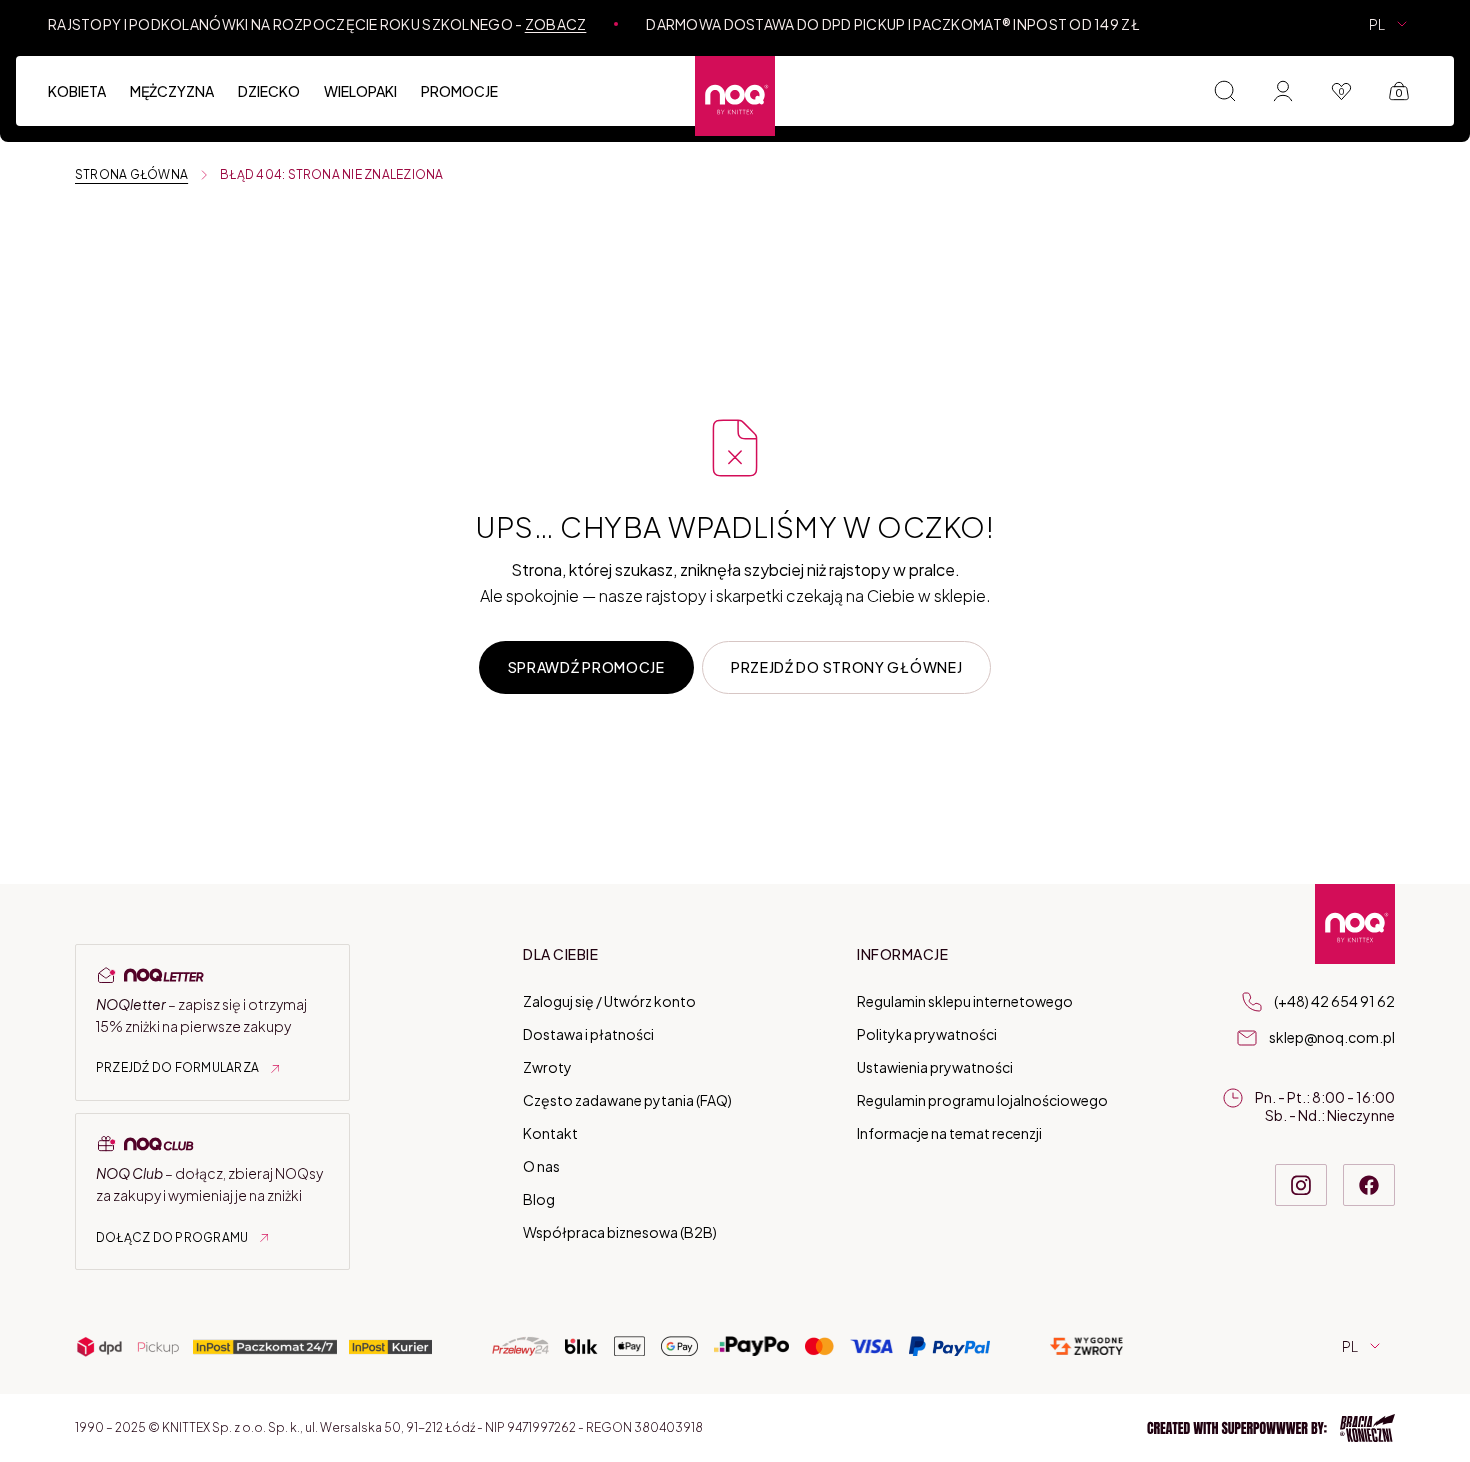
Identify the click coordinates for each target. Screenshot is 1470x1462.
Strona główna (131, 175)
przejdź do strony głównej (847, 667)
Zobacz (556, 24)
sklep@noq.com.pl (1332, 1037)
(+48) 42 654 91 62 (1334, 1001)
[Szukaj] (1225, 91)
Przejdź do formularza (177, 1067)
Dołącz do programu (172, 1237)
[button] (1271, 1428)
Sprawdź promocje (586, 667)
